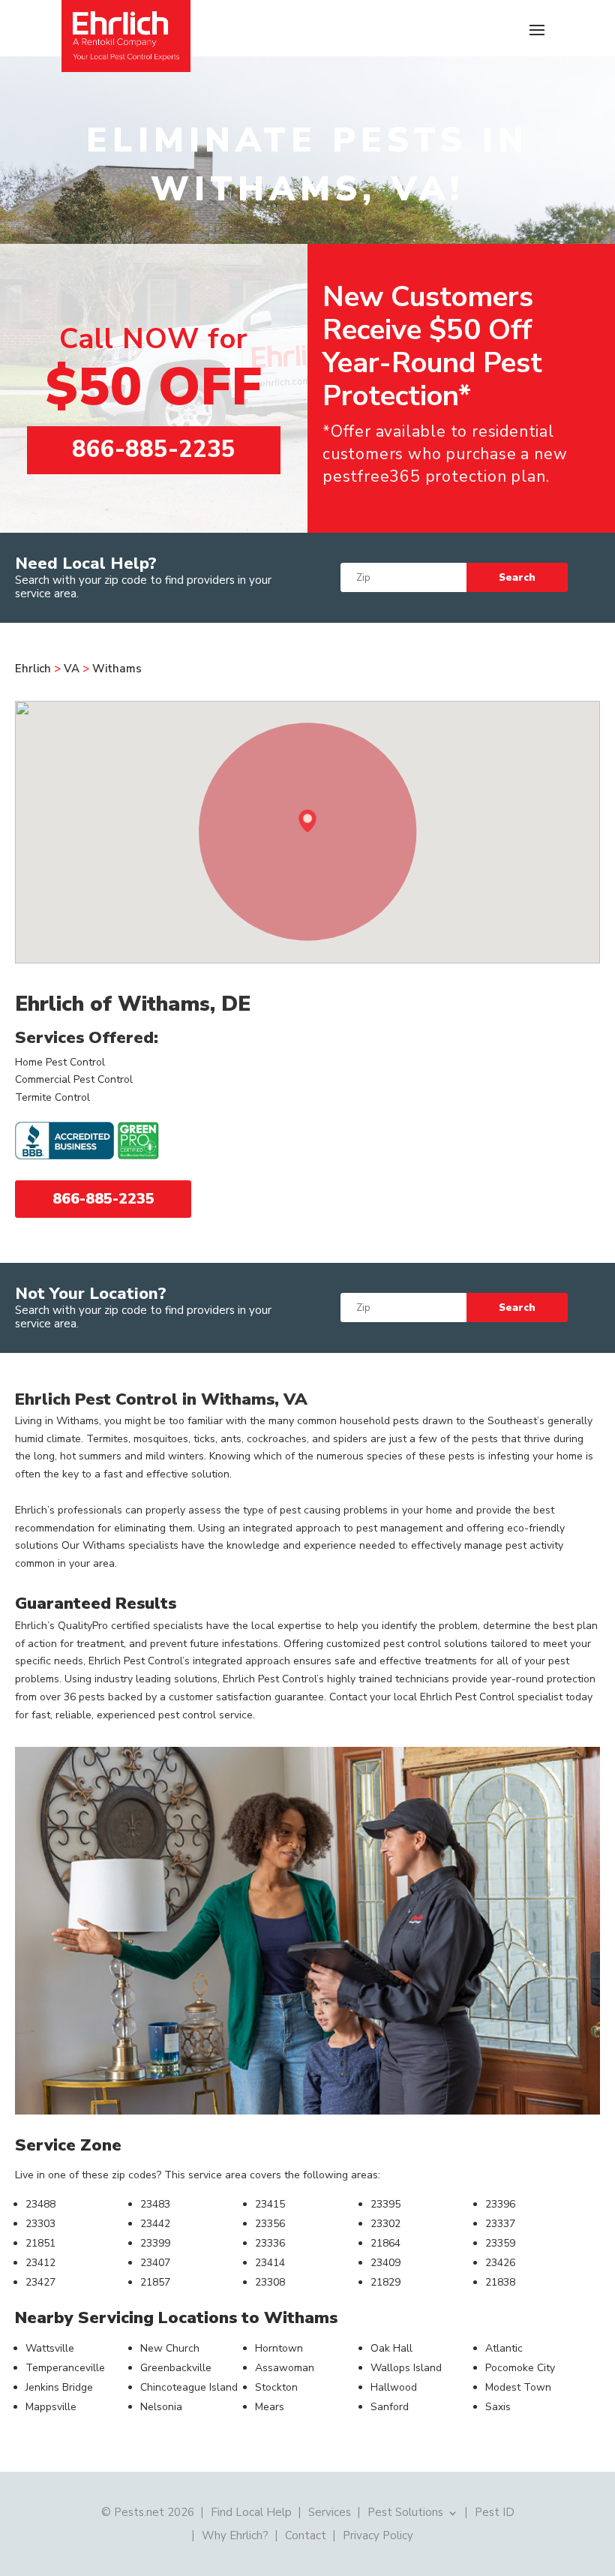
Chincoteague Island (189, 2387)
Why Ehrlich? (235, 2534)
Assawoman (285, 2368)
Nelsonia (161, 2407)
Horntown (279, 2348)
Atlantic (504, 2348)
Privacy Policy (378, 2534)
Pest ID (495, 2511)
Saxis (498, 2407)
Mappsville (51, 2407)
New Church (170, 2348)
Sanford (390, 2407)
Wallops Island (406, 2368)
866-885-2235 (154, 449)
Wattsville (50, 2348)
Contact (306, 2534)
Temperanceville (65, 2368)
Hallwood (394, 2387)
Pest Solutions (405, 2511)
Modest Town (518, 2387)
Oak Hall (391, 2348)
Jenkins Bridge (59, 2387)
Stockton (276, 2387)
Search (517, 578)
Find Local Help (251, 2511)
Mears (270, 2407)
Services (330, 2511)
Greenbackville (176, 2368)
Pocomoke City (520, 2368)
